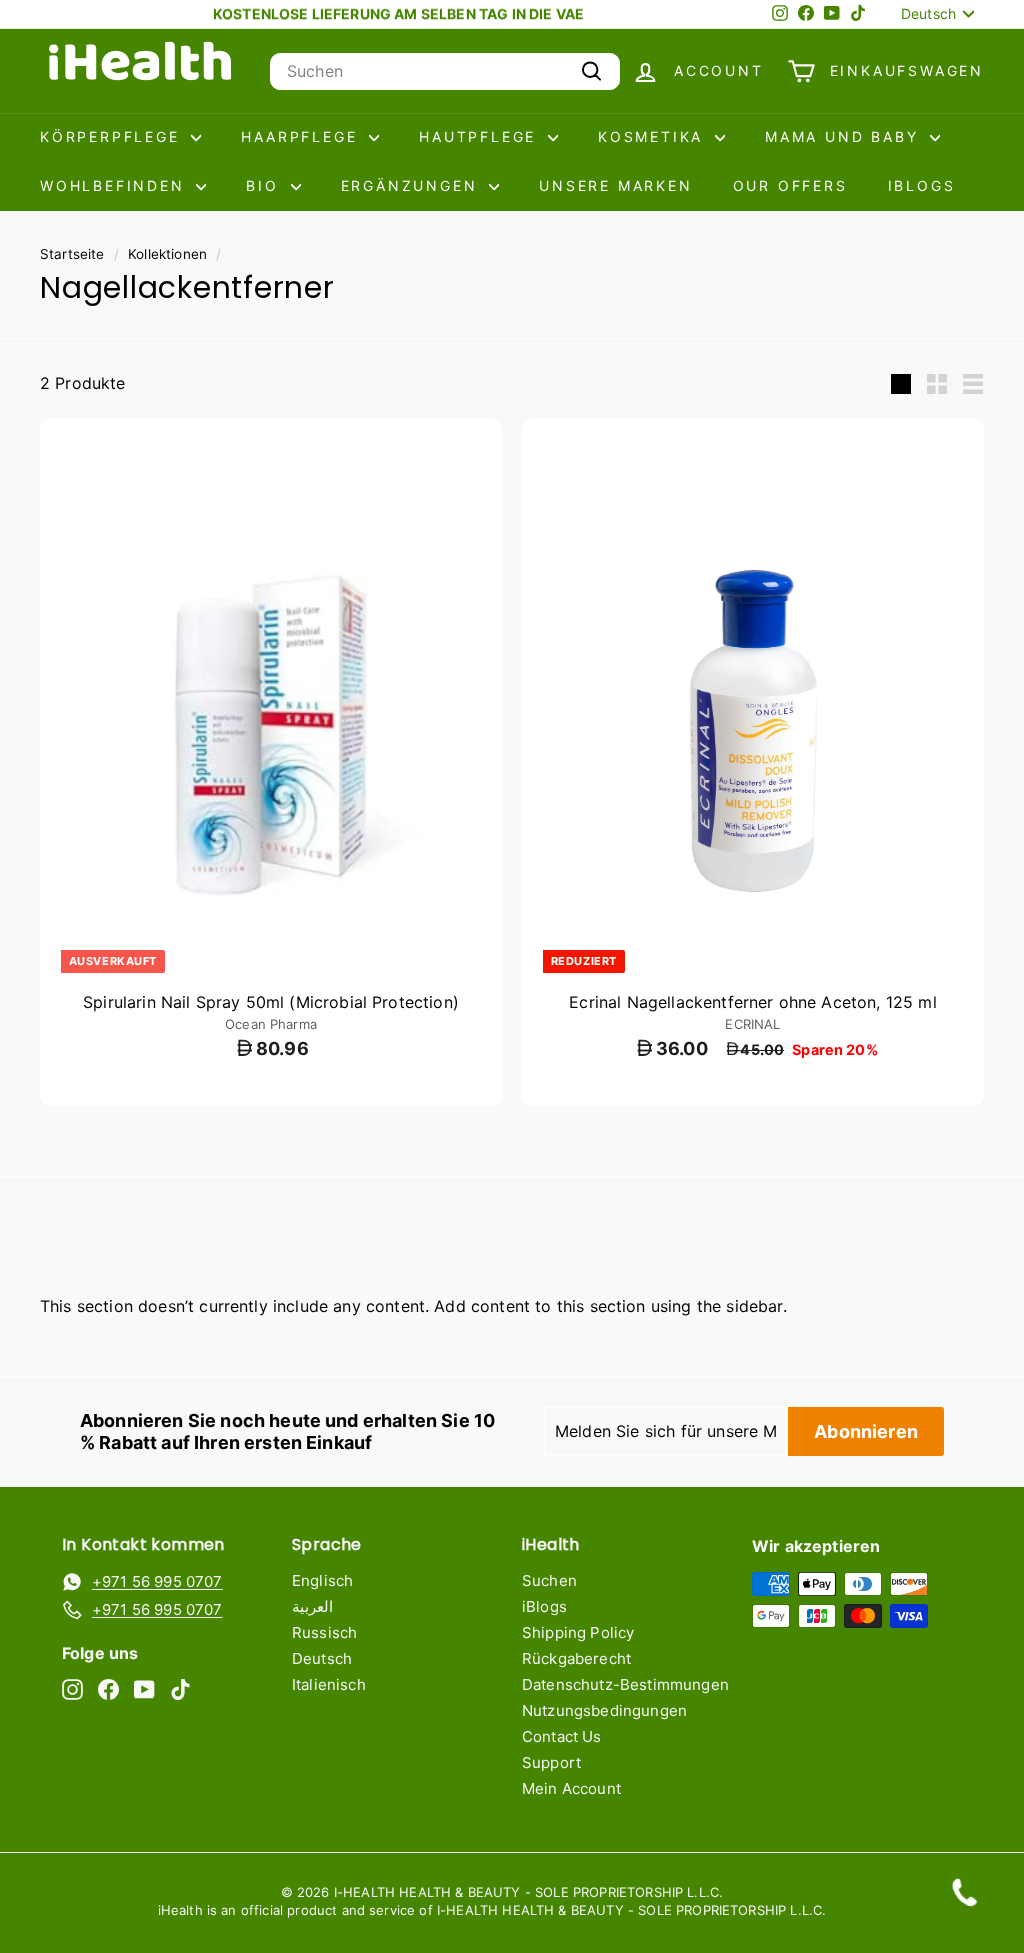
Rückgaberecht (576, 1658)
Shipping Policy (578, 1632)
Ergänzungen (413, 185)
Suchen (549, 1580)
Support (551, 1762)
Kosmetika (654, 136)
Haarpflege (302, 136)
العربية (312, 1606)
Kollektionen (167, 254)
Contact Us (562, 1736)
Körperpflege (113, 136)
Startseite (72, 254)
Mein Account (571, 1788)
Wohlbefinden (115, 185)
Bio (265, 185)
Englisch (322, 1580)
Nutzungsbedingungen (604, 1710)
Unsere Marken (615, 185)
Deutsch (322, 1658)
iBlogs (922, 185)
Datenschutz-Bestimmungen (625, 1684)
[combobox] (445, 71)
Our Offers (790, 185)
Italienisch (329, 1684)
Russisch (324, 1632)
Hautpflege (481, 136)
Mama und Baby (845, 136)
